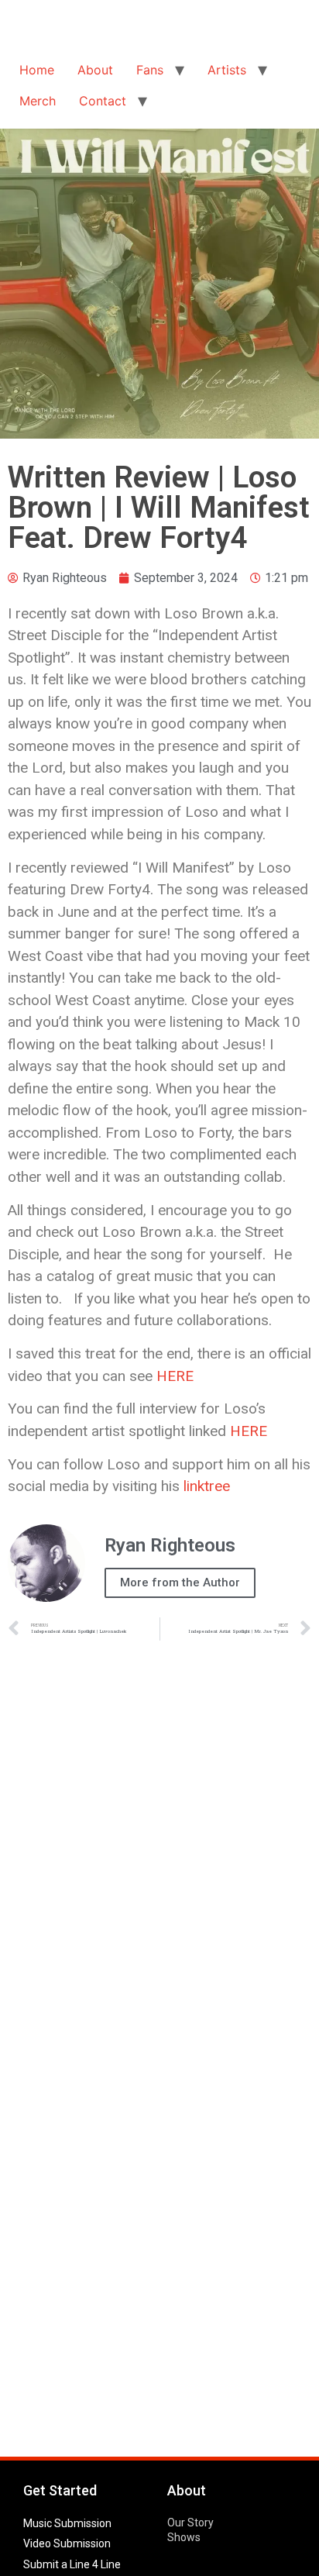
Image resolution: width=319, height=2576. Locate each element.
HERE (175, 1376)
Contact (103, 101)
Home (37, 70)
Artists (227, 70)
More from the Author (180, 1582)
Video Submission (67, 2543)
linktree (207, 1486)
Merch (38, 101)
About (95, 70)
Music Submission (67, 2523)
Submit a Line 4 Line (72, 2564)
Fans (150, 70)
